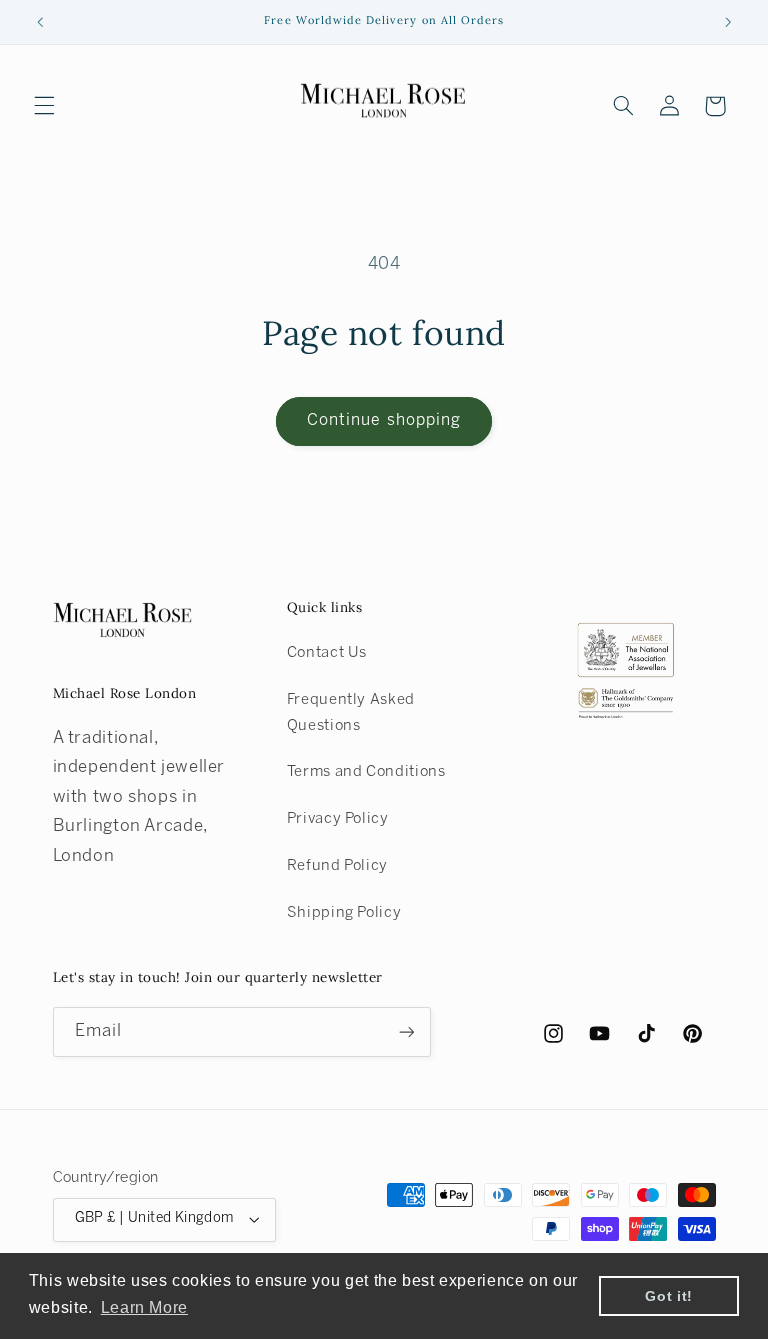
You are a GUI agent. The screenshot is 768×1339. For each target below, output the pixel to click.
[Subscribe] (406, 1031)
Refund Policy (337, 866)
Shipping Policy (344, 913)
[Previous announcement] (40, 22)
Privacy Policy (338, 819)
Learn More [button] (144, 1307)
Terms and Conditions (366, 772)
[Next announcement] (728, 22)
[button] (44, 106)
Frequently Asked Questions (351, 713)
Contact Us (327, 653)
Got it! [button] (668, 1296)
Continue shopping (384, 420)
